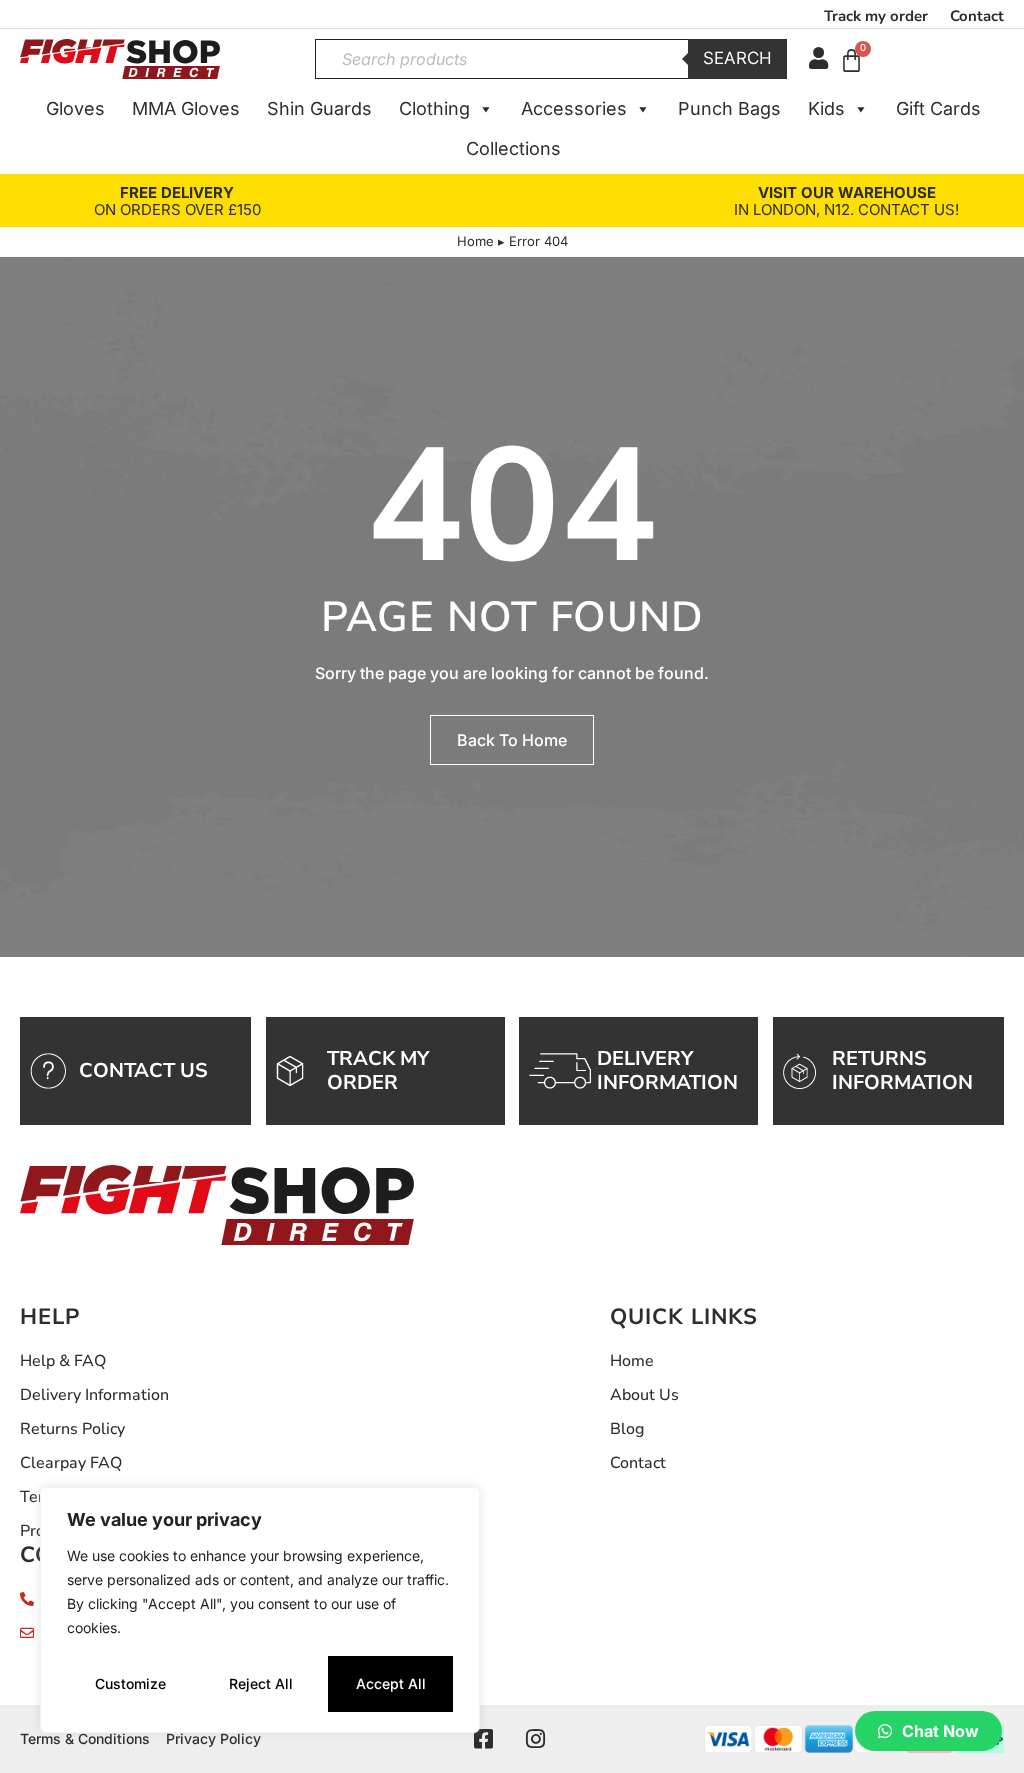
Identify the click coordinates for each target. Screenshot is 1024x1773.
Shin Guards (319, 108)
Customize (130, 1683)
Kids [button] (826, 108)
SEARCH (737, 58)
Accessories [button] (574, 108)
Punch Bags (729, 108)
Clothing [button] (434, 108)
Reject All (261, 1683)
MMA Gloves (186, 108)
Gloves (75, 108)
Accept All (391, 1683)
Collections (513, 148)
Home (475, 241)
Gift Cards (938, 108)
